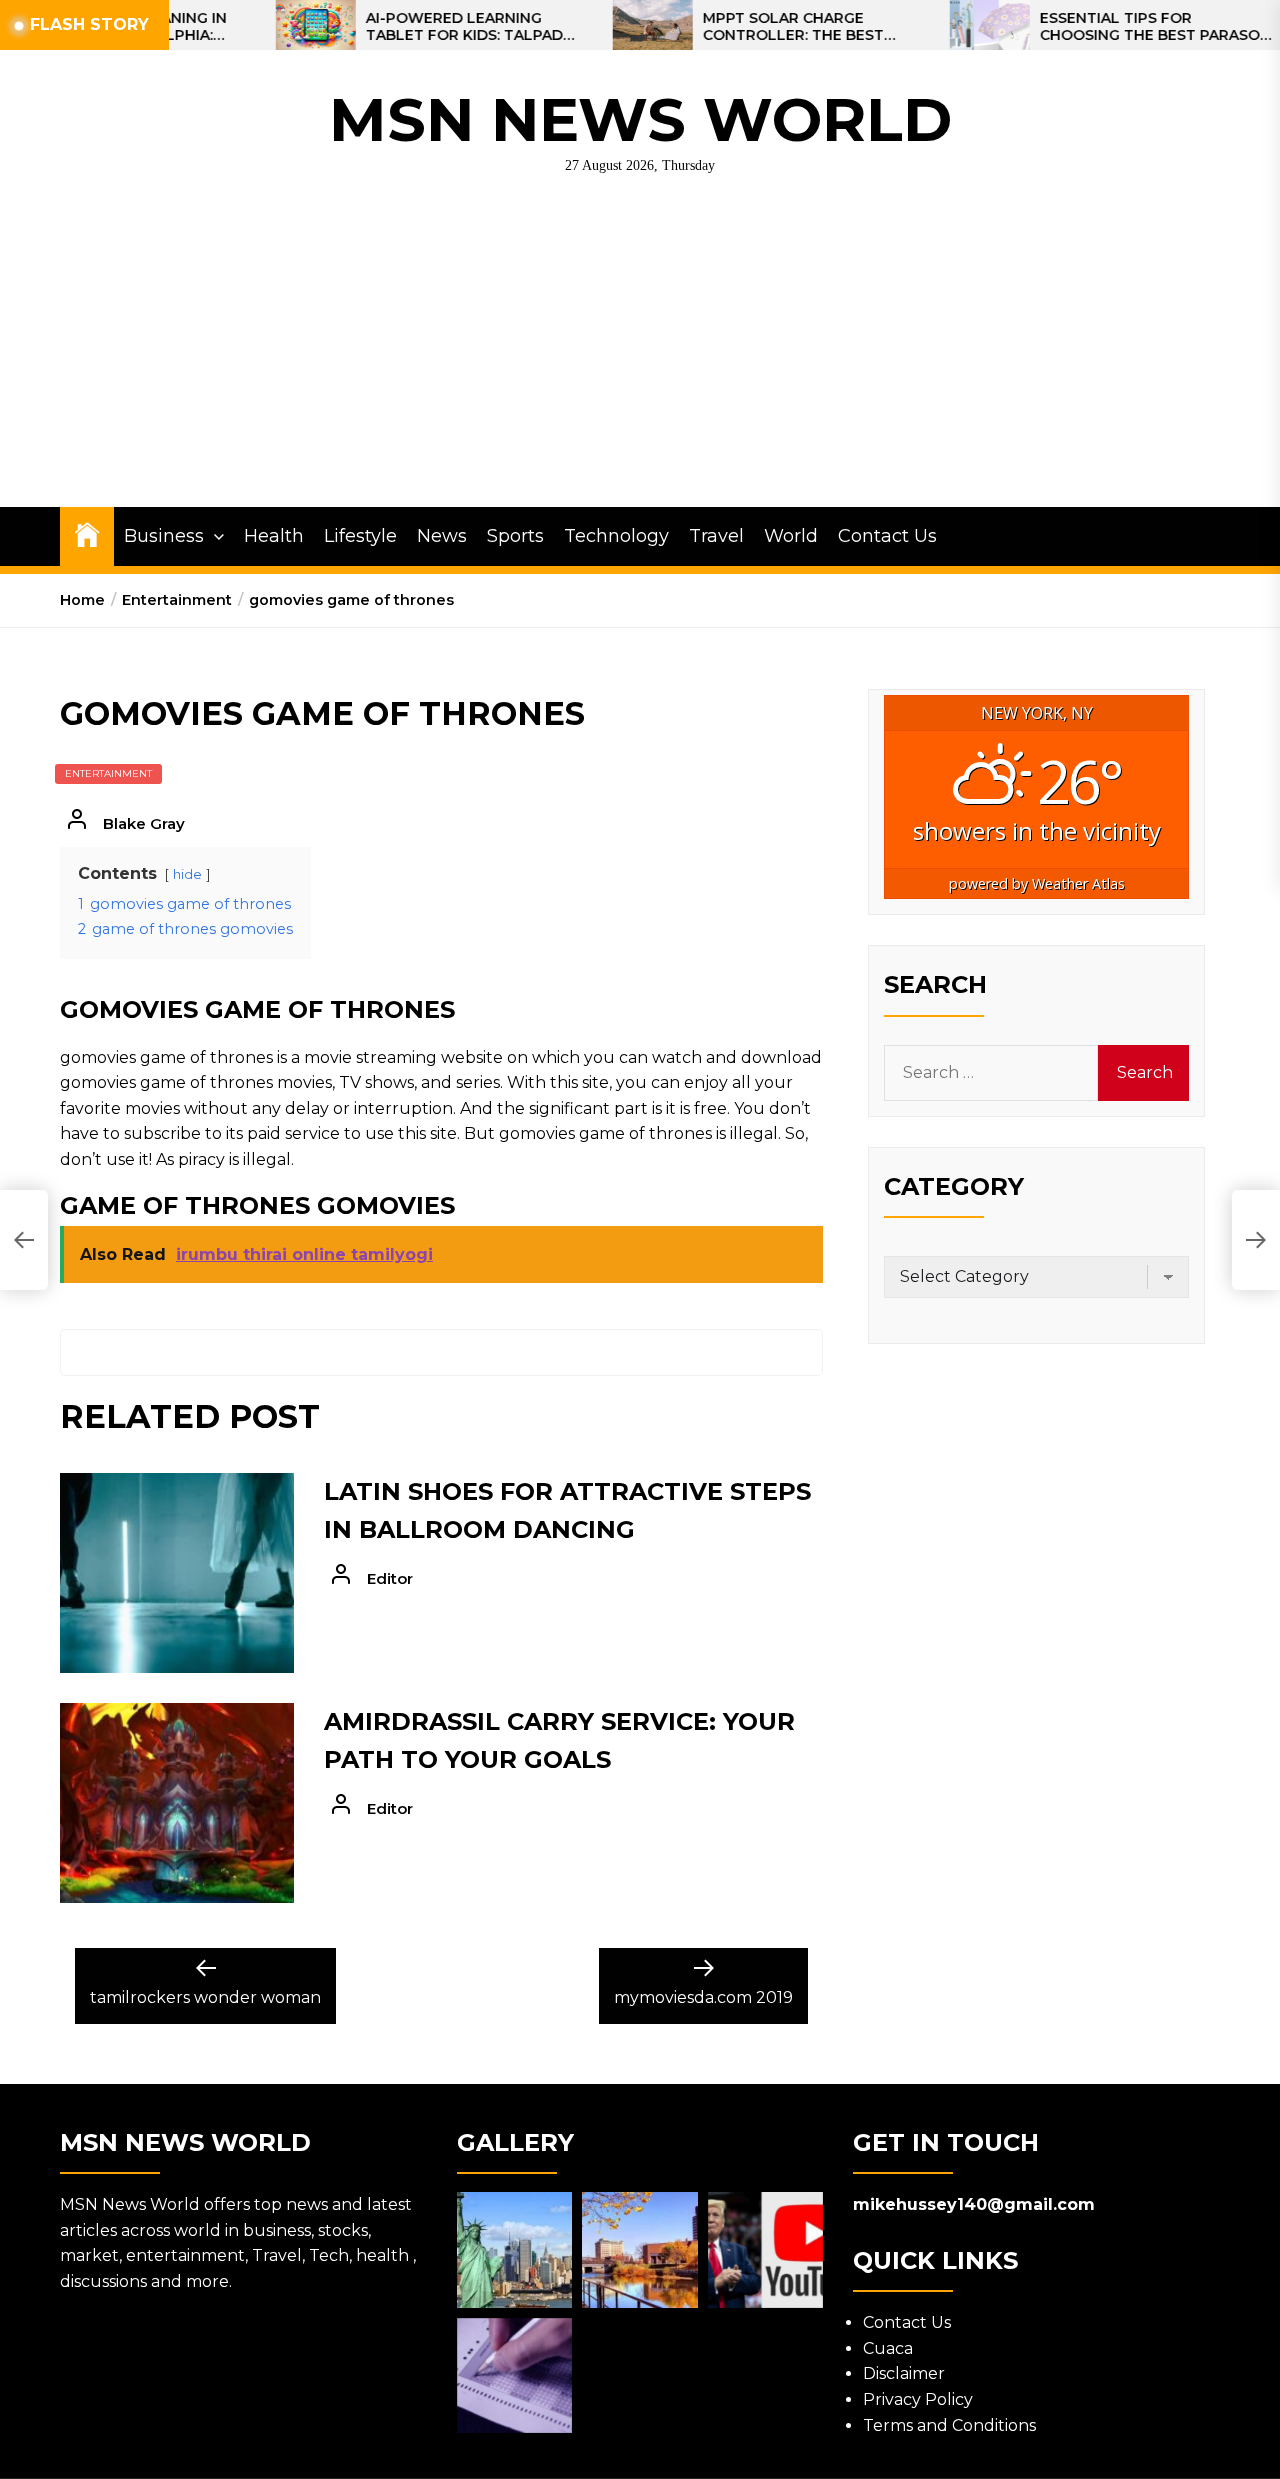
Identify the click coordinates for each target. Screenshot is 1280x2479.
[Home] (87, 533)
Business (164, 536)
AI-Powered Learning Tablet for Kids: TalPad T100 (405, 27)
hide (187, 874)
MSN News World (640, 119)
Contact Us (887, 536)
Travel (716, 536)
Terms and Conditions (949, 2425)
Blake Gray (144, 823)
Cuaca (888, 2348)
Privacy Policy (918, 2399)
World (791, 536)
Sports (515, 536)
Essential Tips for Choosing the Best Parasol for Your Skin (1095, 27)
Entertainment (108, 773)
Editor (390, 1578)
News (442, 536)
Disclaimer (904, 2373)
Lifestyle (360, 536)
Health (274, 536)
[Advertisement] (640, 357)
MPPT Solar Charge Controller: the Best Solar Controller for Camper (739, 27)
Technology (616, 536)
